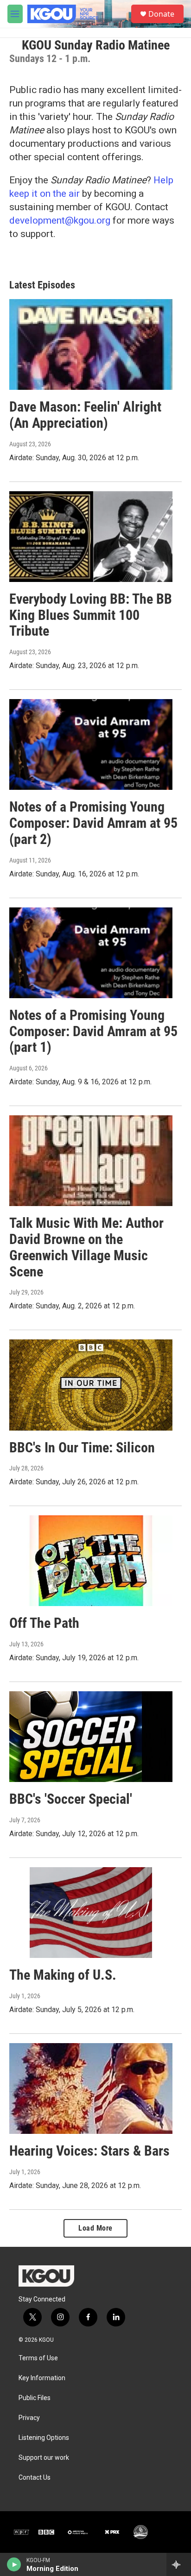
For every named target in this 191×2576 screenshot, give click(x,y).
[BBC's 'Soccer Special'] (91, 1737)
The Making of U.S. (63, 1975)
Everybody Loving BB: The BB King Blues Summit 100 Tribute (91, 615)
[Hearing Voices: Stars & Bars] (91, 2088)
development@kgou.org (60, 220)
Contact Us (35, 2478)
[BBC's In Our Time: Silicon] (91, 1385)
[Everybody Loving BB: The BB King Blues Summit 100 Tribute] (91, 537)
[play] (14, 2564)
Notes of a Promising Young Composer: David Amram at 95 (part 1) (93, 1031)
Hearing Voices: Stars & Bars (89, 2151)
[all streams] (179, 2564)
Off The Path (44, 1623)
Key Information (42, 2378)
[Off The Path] (91, 1561)
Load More (95, 2228)
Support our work (44, 2458)
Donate (161, 14)
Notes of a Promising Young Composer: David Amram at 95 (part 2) (93, 823)
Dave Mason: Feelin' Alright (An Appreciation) (85, 415)
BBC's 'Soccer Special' (71, 1799)
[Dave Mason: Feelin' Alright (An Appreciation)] (91, 344)
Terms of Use (38, 2358)
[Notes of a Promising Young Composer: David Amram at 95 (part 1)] (91, 953)
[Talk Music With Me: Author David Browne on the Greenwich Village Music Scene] (91, 1161)
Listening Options (44, 2438)
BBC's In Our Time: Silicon (82, 1447)
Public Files (35, 2398)
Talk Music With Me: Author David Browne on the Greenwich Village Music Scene (86, 1247)
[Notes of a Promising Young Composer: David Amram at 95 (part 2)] (91, 744)
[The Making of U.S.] (91, 1913)
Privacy (29, 2418)
